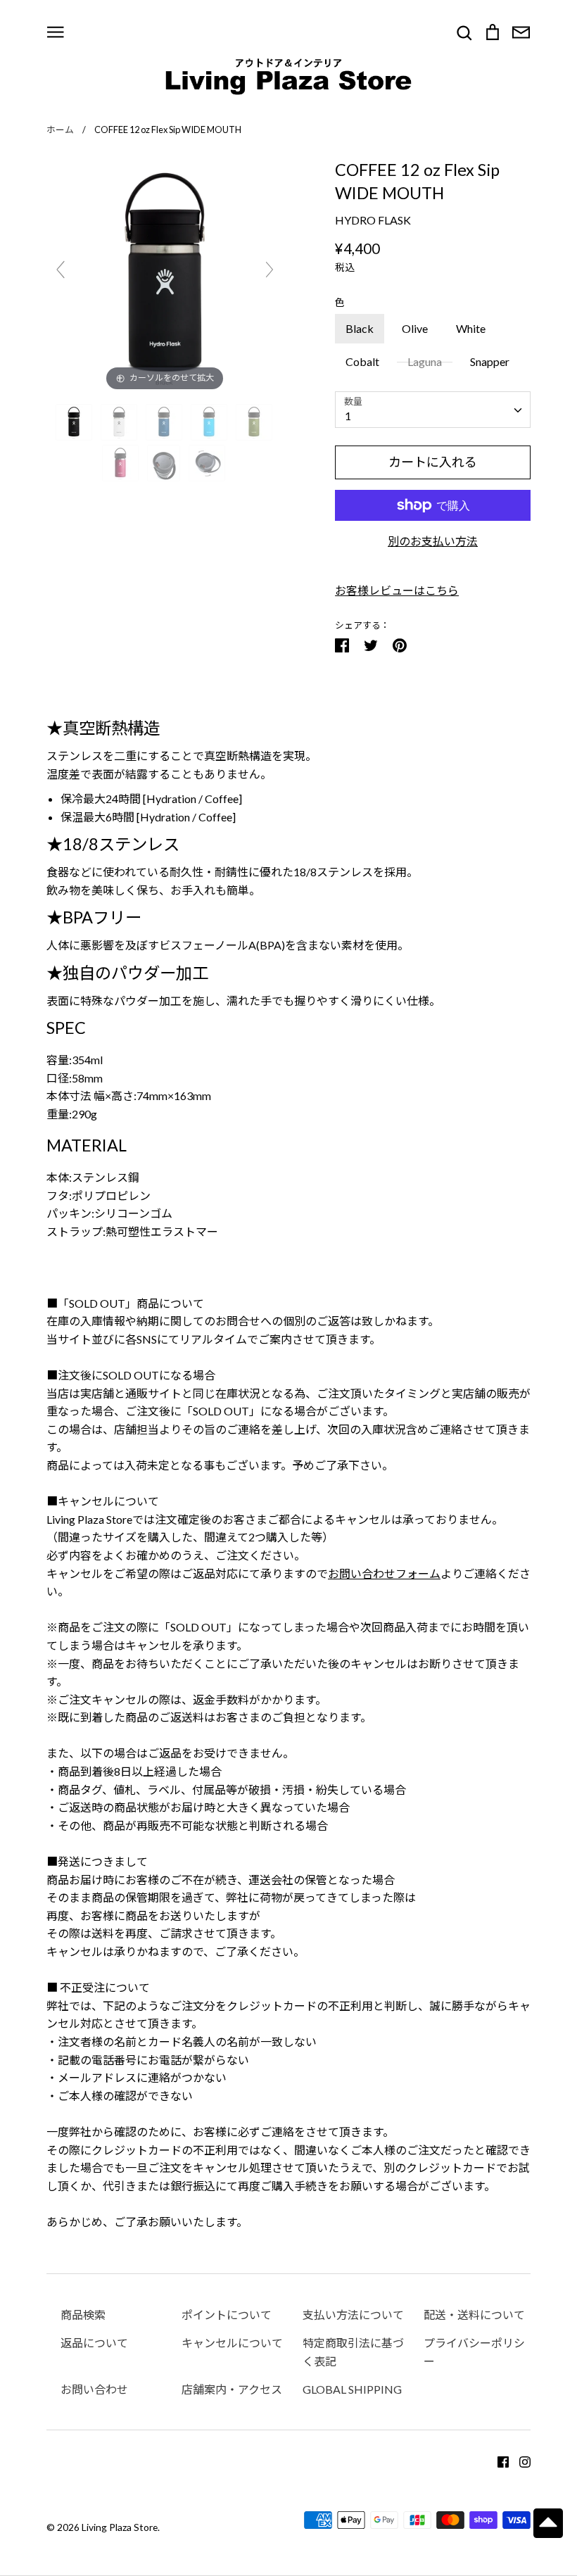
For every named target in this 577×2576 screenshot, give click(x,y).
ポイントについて (227, 2315)
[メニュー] (56, 31)
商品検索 (83, 2315)
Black (360, 328)
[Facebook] (498, 2460)
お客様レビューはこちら (397, 590)
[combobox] (433, 410)
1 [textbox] (348, 416)
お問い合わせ (94, 2389)
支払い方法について (353, 2315)
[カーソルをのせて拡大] (165, 275)
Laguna (425, 361)
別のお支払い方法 (433, 541)
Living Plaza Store (120, 2527)
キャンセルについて (232, 2343)
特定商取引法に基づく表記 (353, 2352)
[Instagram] (520, 2460)
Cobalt (362, 361)
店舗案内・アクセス (232, 2389)
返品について (94, 2343)
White (471, 328)
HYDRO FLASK (373, 220)
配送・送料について (474, 2315)
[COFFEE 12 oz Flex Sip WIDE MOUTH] (75, 422)
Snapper (490, 361)
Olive (415, 328)
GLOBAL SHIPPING (352, 2389)
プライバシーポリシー (474, 2352)
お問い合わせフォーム (384, 1573)
